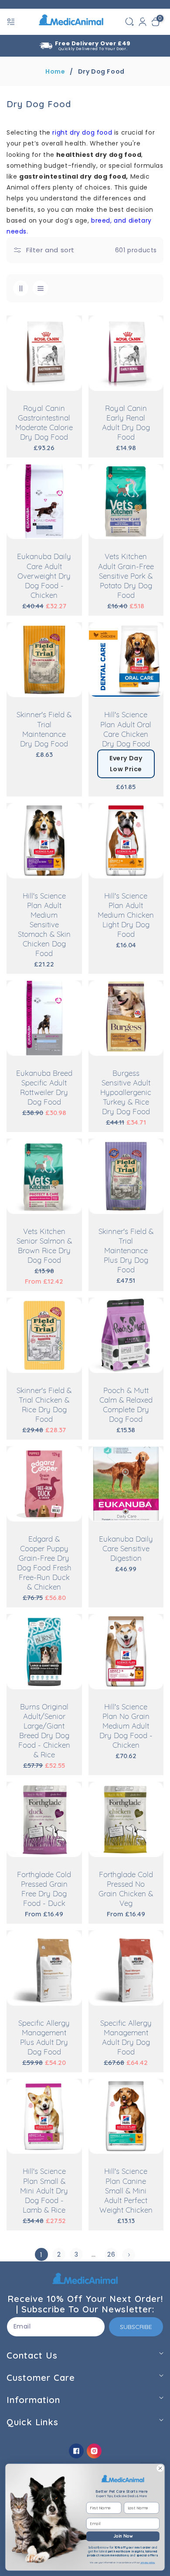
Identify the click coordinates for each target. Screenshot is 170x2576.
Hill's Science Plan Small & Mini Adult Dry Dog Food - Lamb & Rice (44, 2191)
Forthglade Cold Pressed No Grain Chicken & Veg (126, 1889)
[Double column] (21, 288)
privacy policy (147, 2562)
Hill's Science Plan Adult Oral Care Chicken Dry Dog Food (126, 730)
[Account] (143, 22)
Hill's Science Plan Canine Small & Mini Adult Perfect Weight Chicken (126, 2191)
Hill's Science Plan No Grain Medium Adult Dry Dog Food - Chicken (126, 1726)
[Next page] (129, 2255)
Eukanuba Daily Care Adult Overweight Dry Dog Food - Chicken (44, 576)
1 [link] (41, 2255)
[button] (12, 22)
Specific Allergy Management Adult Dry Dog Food (126, 2038)
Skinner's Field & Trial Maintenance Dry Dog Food (44, 730)
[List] (40, 288)
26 (111, 2254)
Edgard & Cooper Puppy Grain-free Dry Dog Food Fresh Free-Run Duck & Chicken (44, 1563)
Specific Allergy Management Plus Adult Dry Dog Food (44, 2038)
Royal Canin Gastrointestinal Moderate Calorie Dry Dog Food (44, 423)
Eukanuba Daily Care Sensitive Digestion (126, 1549)
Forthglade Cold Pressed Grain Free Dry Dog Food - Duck (44, 1889)
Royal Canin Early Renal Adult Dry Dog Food (126, 423)
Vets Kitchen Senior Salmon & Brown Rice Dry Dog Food (44, 1246)
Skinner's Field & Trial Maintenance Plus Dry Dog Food (126, 1251)
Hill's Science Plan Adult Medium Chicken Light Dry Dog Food (126, 915)
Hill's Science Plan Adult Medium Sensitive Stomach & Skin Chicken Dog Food (44, 925)
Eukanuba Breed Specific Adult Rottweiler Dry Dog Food (44, 1088)
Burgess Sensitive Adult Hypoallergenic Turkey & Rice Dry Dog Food (126, 1093)
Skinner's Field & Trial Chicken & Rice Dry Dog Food (44, 1405)
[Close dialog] (160, 2468)
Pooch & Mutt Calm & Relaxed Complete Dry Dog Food (126, 1405)
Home (55, 71)
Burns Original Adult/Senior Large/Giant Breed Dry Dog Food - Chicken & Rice (44, 1731)
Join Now (123, 2536)
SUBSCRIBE (136, 2327)
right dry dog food (82, 132)
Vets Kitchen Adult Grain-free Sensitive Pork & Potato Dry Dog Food (126, 576)
